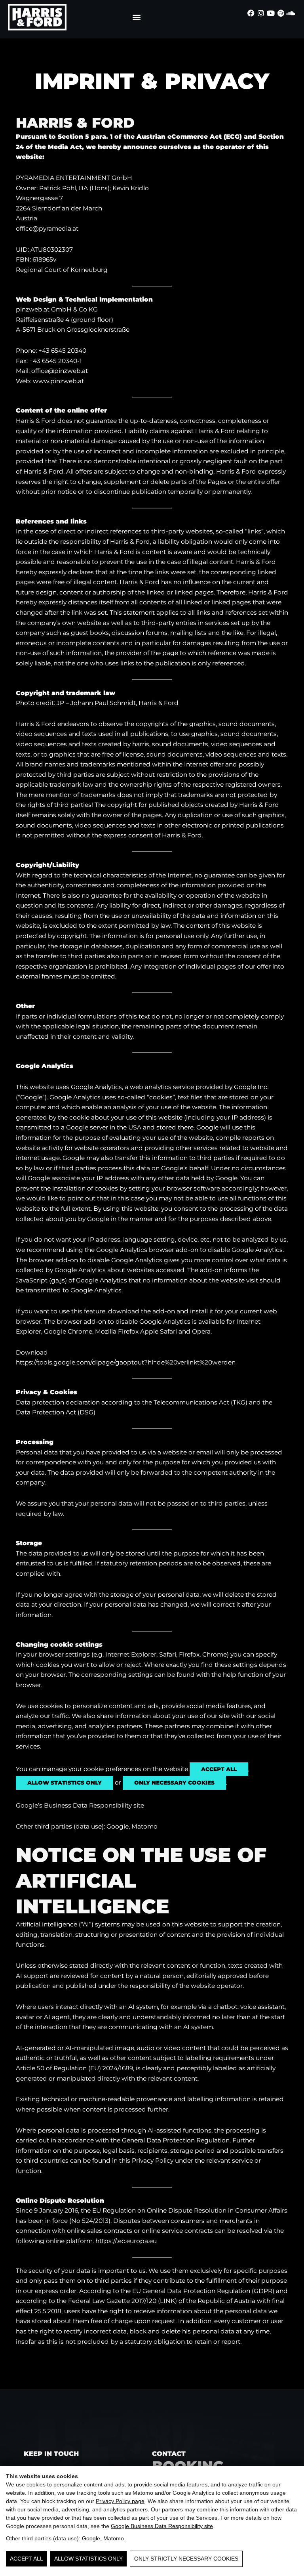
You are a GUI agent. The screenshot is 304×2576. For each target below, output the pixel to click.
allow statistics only (65, 1783)
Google (91, 2538)
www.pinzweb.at (58, 381)
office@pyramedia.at (47, 228)
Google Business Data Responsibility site (162, 2526)
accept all (219, 1769)
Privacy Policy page (120, 2501)
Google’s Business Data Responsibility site (80, 1805)
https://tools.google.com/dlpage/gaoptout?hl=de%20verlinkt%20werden (126, 1362)
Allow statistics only (88, 2559)
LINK (167, 2301)
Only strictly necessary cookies (186, 2559)
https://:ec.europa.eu (126, 2241)
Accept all (27, 2559)
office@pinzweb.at (60, 371)
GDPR (263, 2291)
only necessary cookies (174, 1783)
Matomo (114, 2538)
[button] (136, 17)
